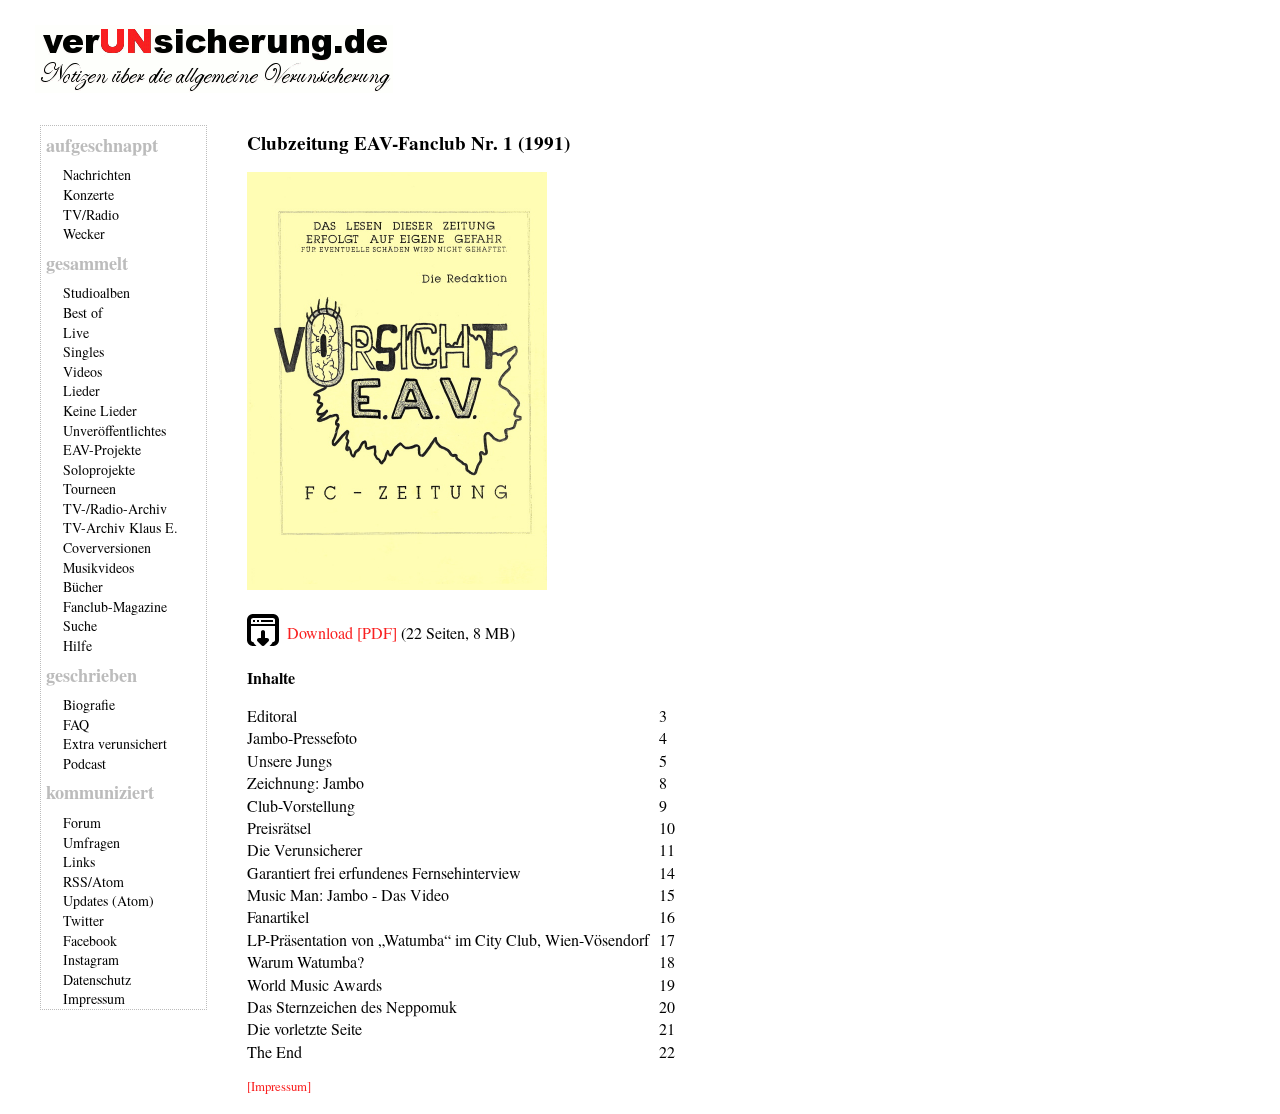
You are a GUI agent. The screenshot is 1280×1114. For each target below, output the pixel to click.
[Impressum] (279, 1086)
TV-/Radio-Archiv (115, 508)
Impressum (94, 998)
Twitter (83, 920)
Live (76, 332)
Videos (82, 371)
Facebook (90, 940)
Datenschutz (97, 979)
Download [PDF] (342, 632)
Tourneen (89, 488)
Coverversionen (107, 547)
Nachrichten (97, 174)
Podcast (84, 763)
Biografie (89, 704)
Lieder (81, 390)
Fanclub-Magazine (115, 606)
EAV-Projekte (102, 449)
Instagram (91, 959)
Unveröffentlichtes (114, 430)
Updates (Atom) (108, 900)
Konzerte (88, 194)
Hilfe (77, 645)
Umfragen (91, 842)
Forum (82, 822)
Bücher (83, 586)
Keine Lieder (100, 410)
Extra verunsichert (115, 743)
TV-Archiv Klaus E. (120, 527)
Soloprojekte (99, 469)
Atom (108, 881)
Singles (83, 351)
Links (79, 861)
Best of (83, 312)
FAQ (76, 724)
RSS (75, 881)
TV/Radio (91, 214)
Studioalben (96, 292)
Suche (80, 625)
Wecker (84, 233)
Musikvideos (98, 567)
